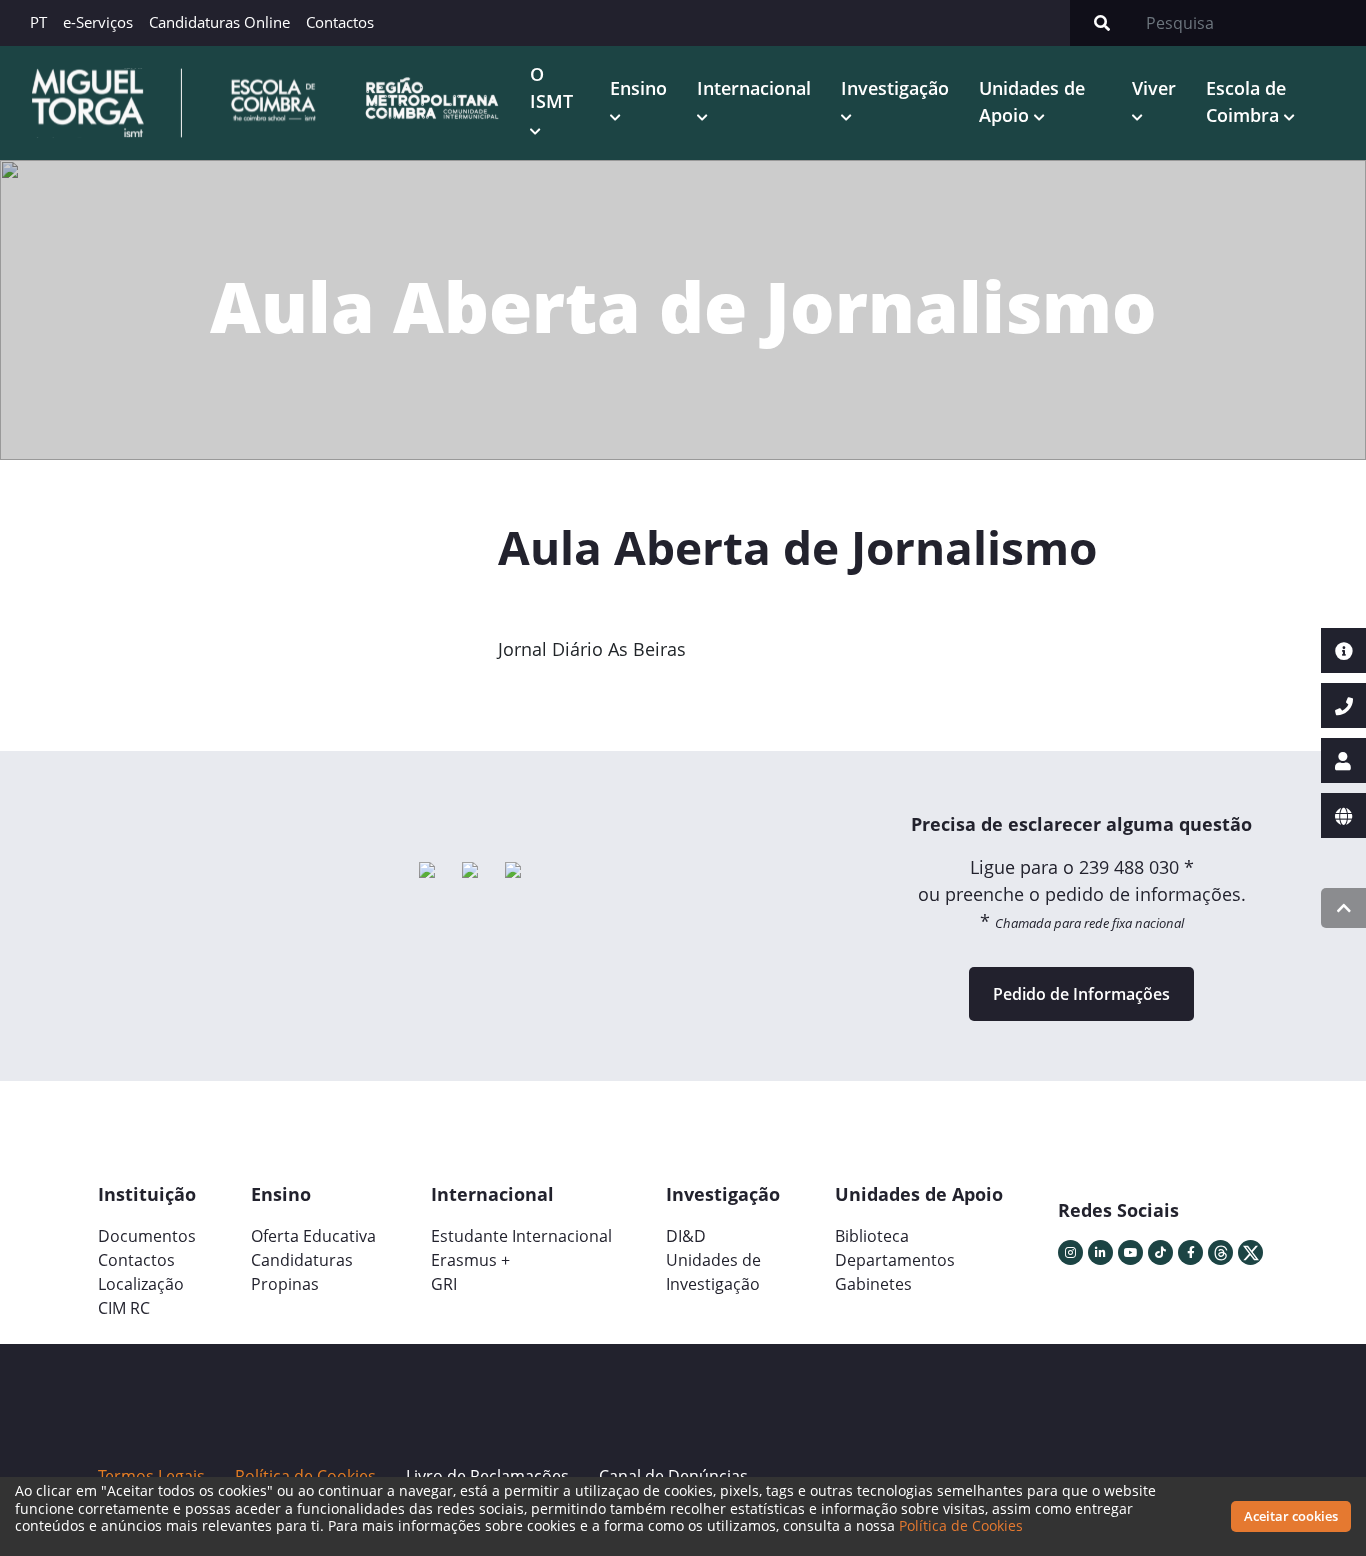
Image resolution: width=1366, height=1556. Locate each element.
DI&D (686, 1236)
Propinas (285, 1284)
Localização (141, 1284)
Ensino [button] (638, 88)
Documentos (147, 1236)
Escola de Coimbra (1246, 101)
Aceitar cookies (1291, 1516)
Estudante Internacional (521, 1236)
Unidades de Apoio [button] (1032, 101)
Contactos (340, 22)
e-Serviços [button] (98, 22)
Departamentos (895, 1260)
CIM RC (124, 1308)
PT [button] (38, 22)
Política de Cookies (961, 1525)
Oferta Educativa (313, 1236)
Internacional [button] (754, 88)
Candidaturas (302, 1260)
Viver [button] (1154, 88)
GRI (444, 1284)
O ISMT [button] (551, 87)
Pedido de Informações (1081, 994)
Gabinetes (873, 1284)
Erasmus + (470, 1260)
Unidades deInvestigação (713, 1272)
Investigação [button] (895, 88)
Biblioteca (872, 1236)
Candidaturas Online (219, 22)
